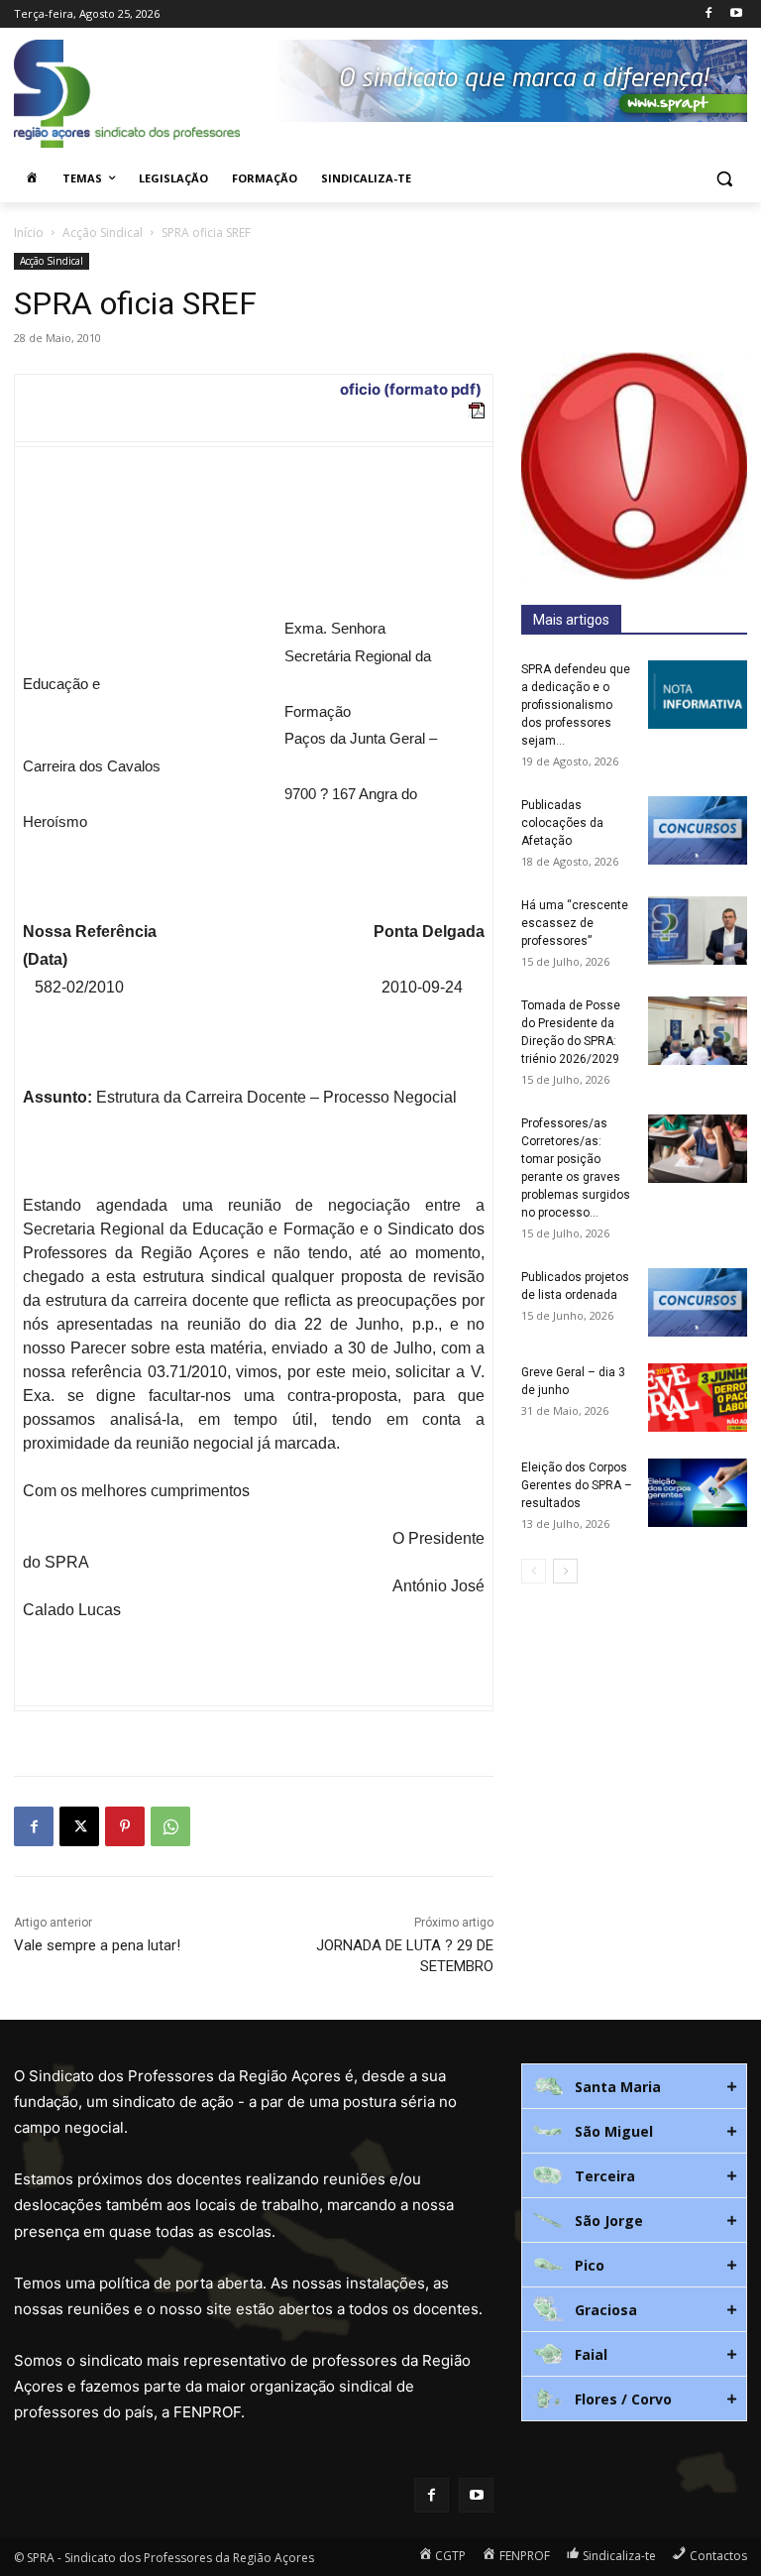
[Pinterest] (125, 1826)
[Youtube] (736, 14)
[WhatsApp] (170, 1826)
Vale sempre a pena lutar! (97, 1945)
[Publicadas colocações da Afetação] (698, 830)
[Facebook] (708, 14)
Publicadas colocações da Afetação (562, 823)
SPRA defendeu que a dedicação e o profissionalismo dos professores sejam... (576, 705)
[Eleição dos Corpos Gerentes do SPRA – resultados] (698, 1493)
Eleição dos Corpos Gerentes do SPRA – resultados (577, 1485)
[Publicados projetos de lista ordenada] (698, 1302)
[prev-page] (534, 1571)
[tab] (634, 2086)
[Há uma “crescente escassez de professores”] (698, 931)
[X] (79, 1826)
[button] (724, 179)
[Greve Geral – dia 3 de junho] (698, 1398)
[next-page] (565, 1571)
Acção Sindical (103, 233)
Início (29, 233)
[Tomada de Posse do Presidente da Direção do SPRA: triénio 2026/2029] (698, 1031)
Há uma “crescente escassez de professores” (575, 923)
